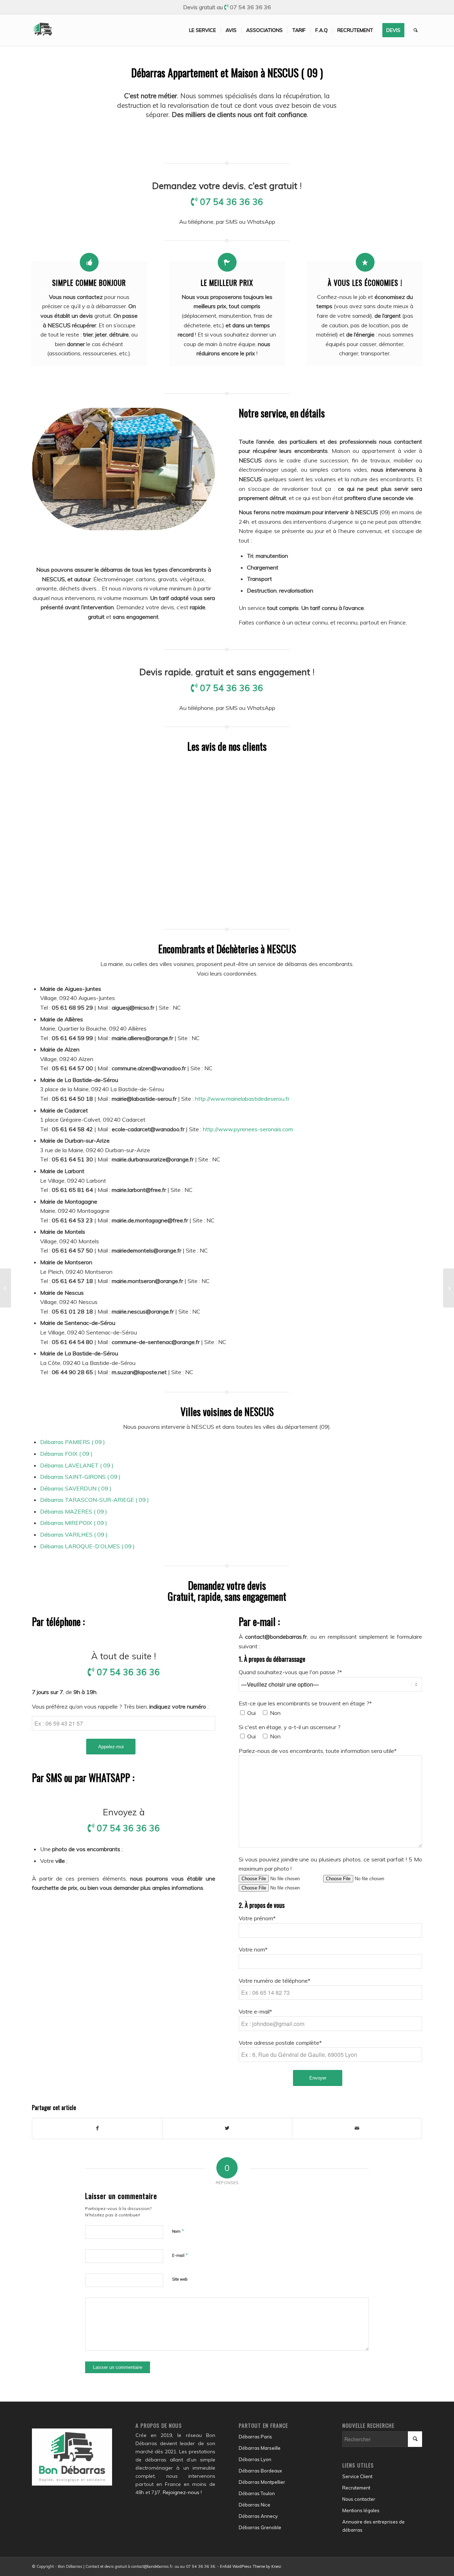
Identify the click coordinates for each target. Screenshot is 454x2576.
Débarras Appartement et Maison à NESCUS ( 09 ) (227, 73)
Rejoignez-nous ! (182, 2492)
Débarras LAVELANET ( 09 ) (77, 1465)
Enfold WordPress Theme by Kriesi (251, 2566)
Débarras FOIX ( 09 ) (66, 1454)
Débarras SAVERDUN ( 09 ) (76, 1488)
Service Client (357, 2476)
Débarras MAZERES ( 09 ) (74, 1511)
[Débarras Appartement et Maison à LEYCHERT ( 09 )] (5, 1288)
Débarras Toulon (257, 2493)
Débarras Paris (255, 2437)
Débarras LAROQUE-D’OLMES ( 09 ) (87, 1546)
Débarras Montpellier (262, 2482)
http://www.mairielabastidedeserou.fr (242, 1099)
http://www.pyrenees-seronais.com (248, 1129)
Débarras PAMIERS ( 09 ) (73, 1442)
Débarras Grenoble (260, 2527)
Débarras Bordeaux (260, 2471)
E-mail (180, 2255)
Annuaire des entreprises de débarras (373, 2526)
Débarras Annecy (258, 2516)
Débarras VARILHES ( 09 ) (74, 1534)
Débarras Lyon (255, 2459)
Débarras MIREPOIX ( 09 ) (74, 1523)
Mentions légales (361, 2510)
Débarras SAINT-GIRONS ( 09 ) (80, 1477)
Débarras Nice (254, 2505)
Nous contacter (359, 2499)
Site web (180, 2279)
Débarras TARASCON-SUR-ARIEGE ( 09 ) (95, 1500)
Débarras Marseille (260, 2448)
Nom (178, 2231)
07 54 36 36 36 (250, 7)
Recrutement (356, 2488)
